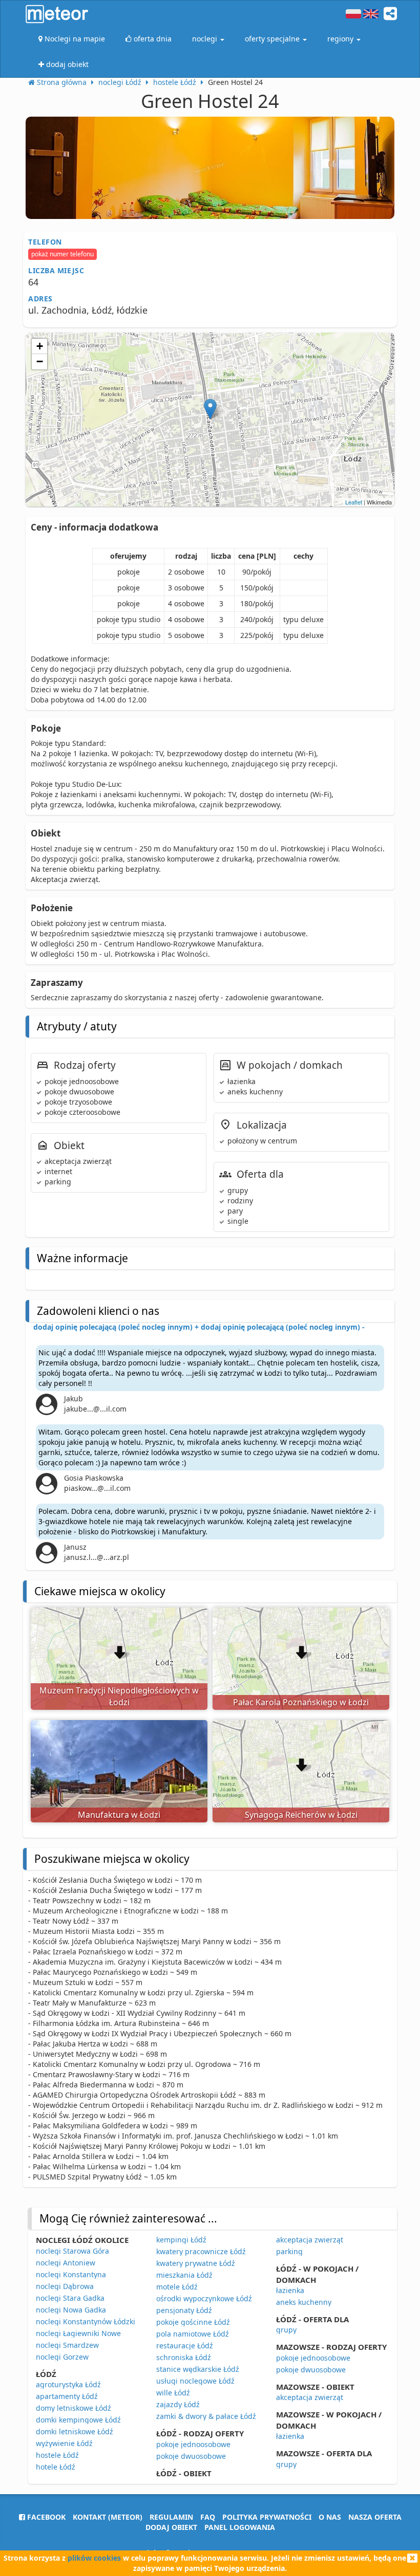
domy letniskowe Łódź (73, 2408)
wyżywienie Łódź (64, 2443)
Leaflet (354, 502)
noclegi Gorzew (62, 2357)
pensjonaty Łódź (184, 2310)
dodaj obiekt (171, 2527)
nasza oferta (375, 2517)
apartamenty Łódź (67, 2396)
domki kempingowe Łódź (78, 2420)
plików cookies (94, 2558)
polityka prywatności (267, 2517)
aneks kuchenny (304, 2302)
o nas (330, 2517)
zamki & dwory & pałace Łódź (206, 2416)
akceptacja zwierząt (310, 2240)
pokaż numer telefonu (62, 254)
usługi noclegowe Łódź (195, 2381)
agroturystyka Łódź (68, 2384)
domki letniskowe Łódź (75, 2431)
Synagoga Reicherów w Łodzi (301, 1815)
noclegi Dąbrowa (65, 2286)
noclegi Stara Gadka (70, 2298)
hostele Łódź (57, 2455)
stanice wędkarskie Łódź (198, 2369)
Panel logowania (240, 2527)
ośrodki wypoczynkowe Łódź (204, 2298)
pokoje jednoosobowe (193, 2444)
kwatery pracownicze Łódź (201, 2251)
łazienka (290, 2290)
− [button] (40, 361)
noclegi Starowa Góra (72, 2251)
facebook (45, 2517)
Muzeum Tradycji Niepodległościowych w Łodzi (119, 1696)
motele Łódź (177, 2287)
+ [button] (40, 346)
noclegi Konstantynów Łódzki (86, 2321)
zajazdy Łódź (178, 2404)
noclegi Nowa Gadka (71, 2310)
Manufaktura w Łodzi (119, 1815)
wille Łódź (173, 2393)
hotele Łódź (56, 2467)
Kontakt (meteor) (108, 2517)
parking (289, 2251)
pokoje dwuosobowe (191, 2456)
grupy (286, 2330)
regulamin (171, 2517)
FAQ (208, 2517)
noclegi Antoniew (66, 2263)
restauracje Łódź (185, 2346)
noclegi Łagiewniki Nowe (78, 2333)
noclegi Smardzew (67, 2345)
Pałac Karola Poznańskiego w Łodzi (301, 1702)
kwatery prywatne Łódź (196, 2263)
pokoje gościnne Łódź (193, 2322)
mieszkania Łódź (184, 2275)
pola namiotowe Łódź (193, 2334)
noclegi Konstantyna (71, 2274)
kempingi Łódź (181, 2240)
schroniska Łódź (184, 2357)
